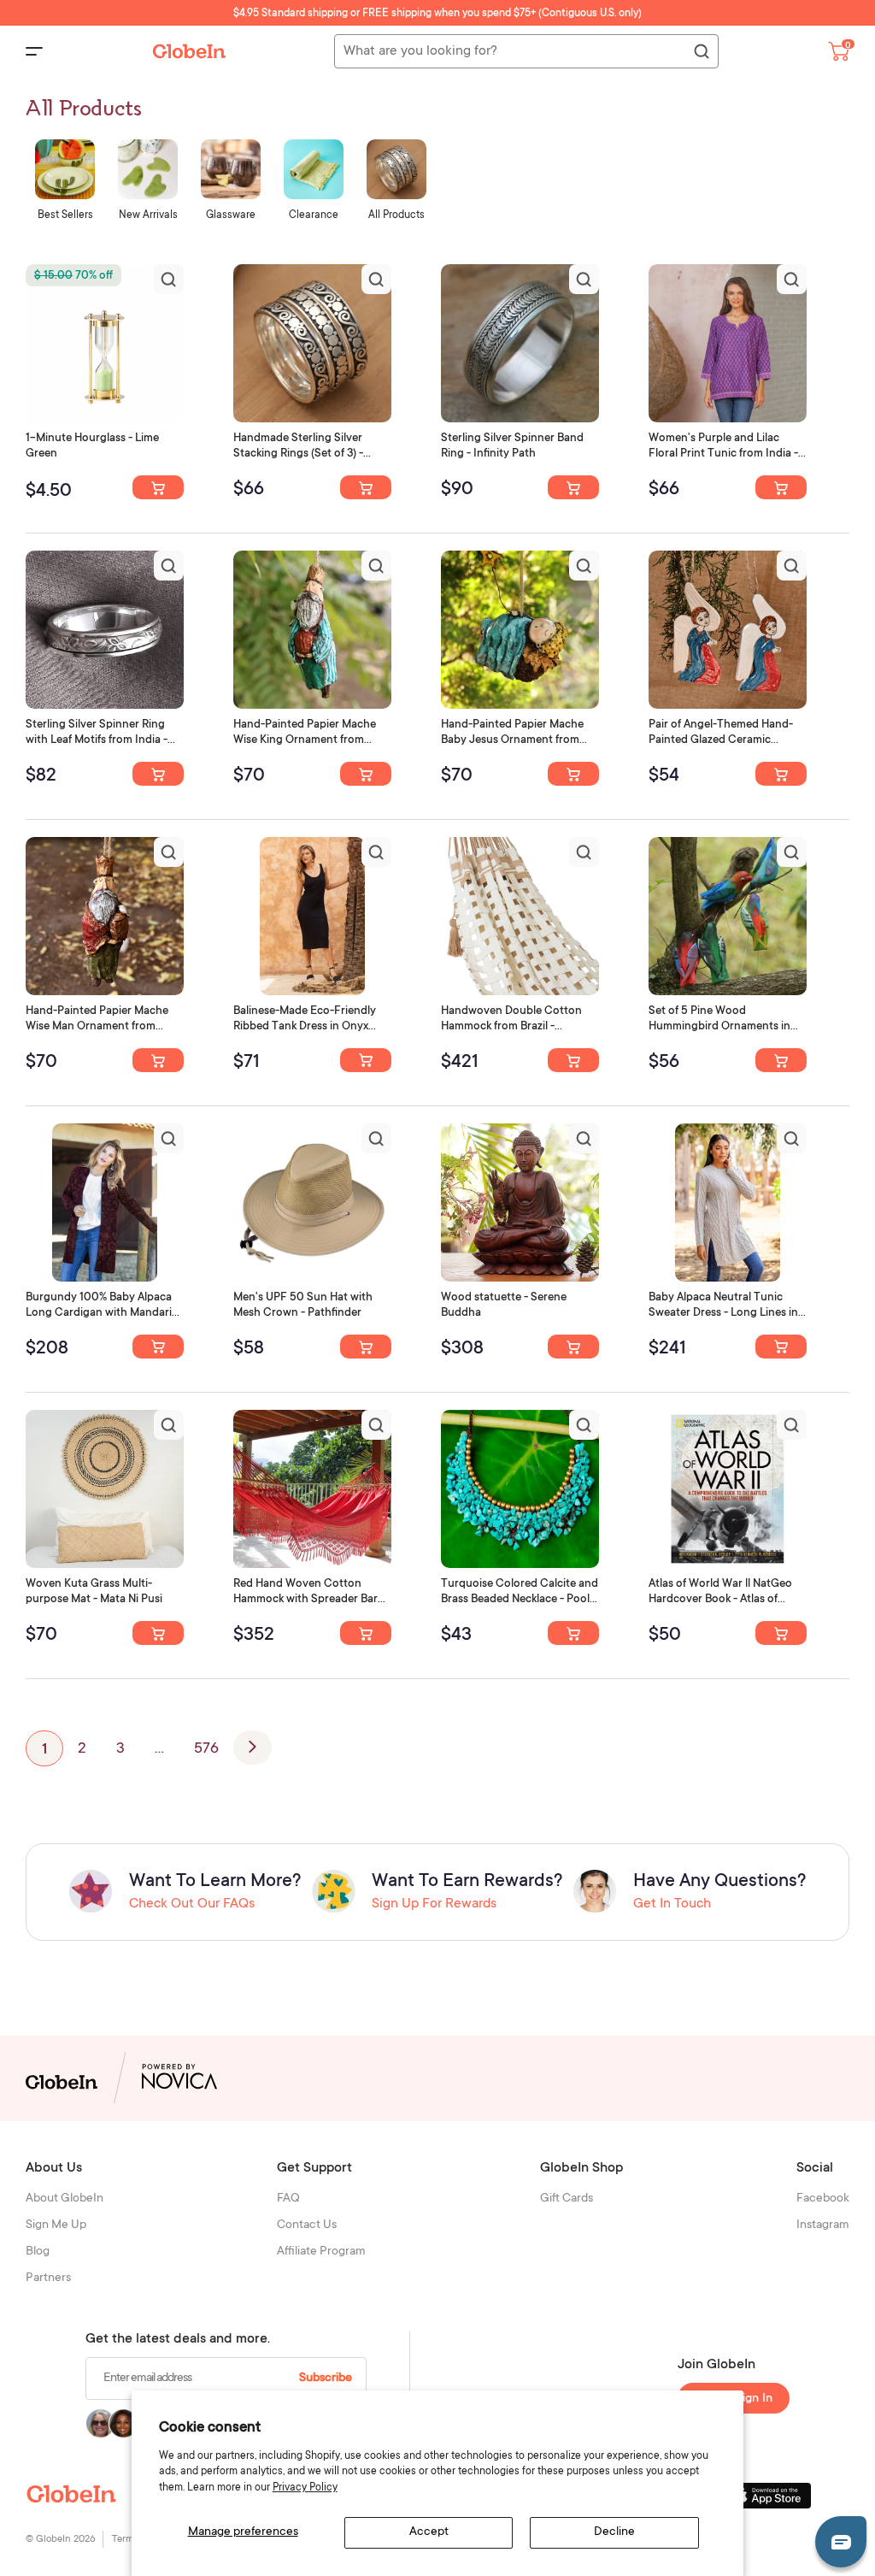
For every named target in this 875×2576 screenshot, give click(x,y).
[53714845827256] (573, 1060)
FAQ (288, 2199)
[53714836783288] (781, 1633)
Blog (38, 2252)
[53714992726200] (366, 487)
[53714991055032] (573, 487)
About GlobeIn (65, 2199)
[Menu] (34, 51)
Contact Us (307, 2225)
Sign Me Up (56, 2225)
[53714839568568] (781, 1347)
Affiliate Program (321, 2252)
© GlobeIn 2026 (60, 2540)
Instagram (823, 2225)
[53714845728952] (781, 1060)
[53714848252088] (366, 1060)
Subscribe (326, 2379)
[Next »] (253, 1748)
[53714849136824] (781, 774)
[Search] (701, 52)
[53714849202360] (573, 774)
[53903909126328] (158, 487)
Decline (614, 2532)
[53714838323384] (366, 1633)
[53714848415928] (158, 1060)
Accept (429, 2532)
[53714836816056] (573, 1633)
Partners (48, 2278)
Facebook (823, 2199)
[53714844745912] (158, 1347)
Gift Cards (567, 2199)
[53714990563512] (781, 487)
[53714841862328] (573, 1347)
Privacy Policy (305, 2488)
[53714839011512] (158, 1633)
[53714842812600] (366, 1347)
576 (206, 1749)
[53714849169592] (366, 774)
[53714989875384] (158, 774)
